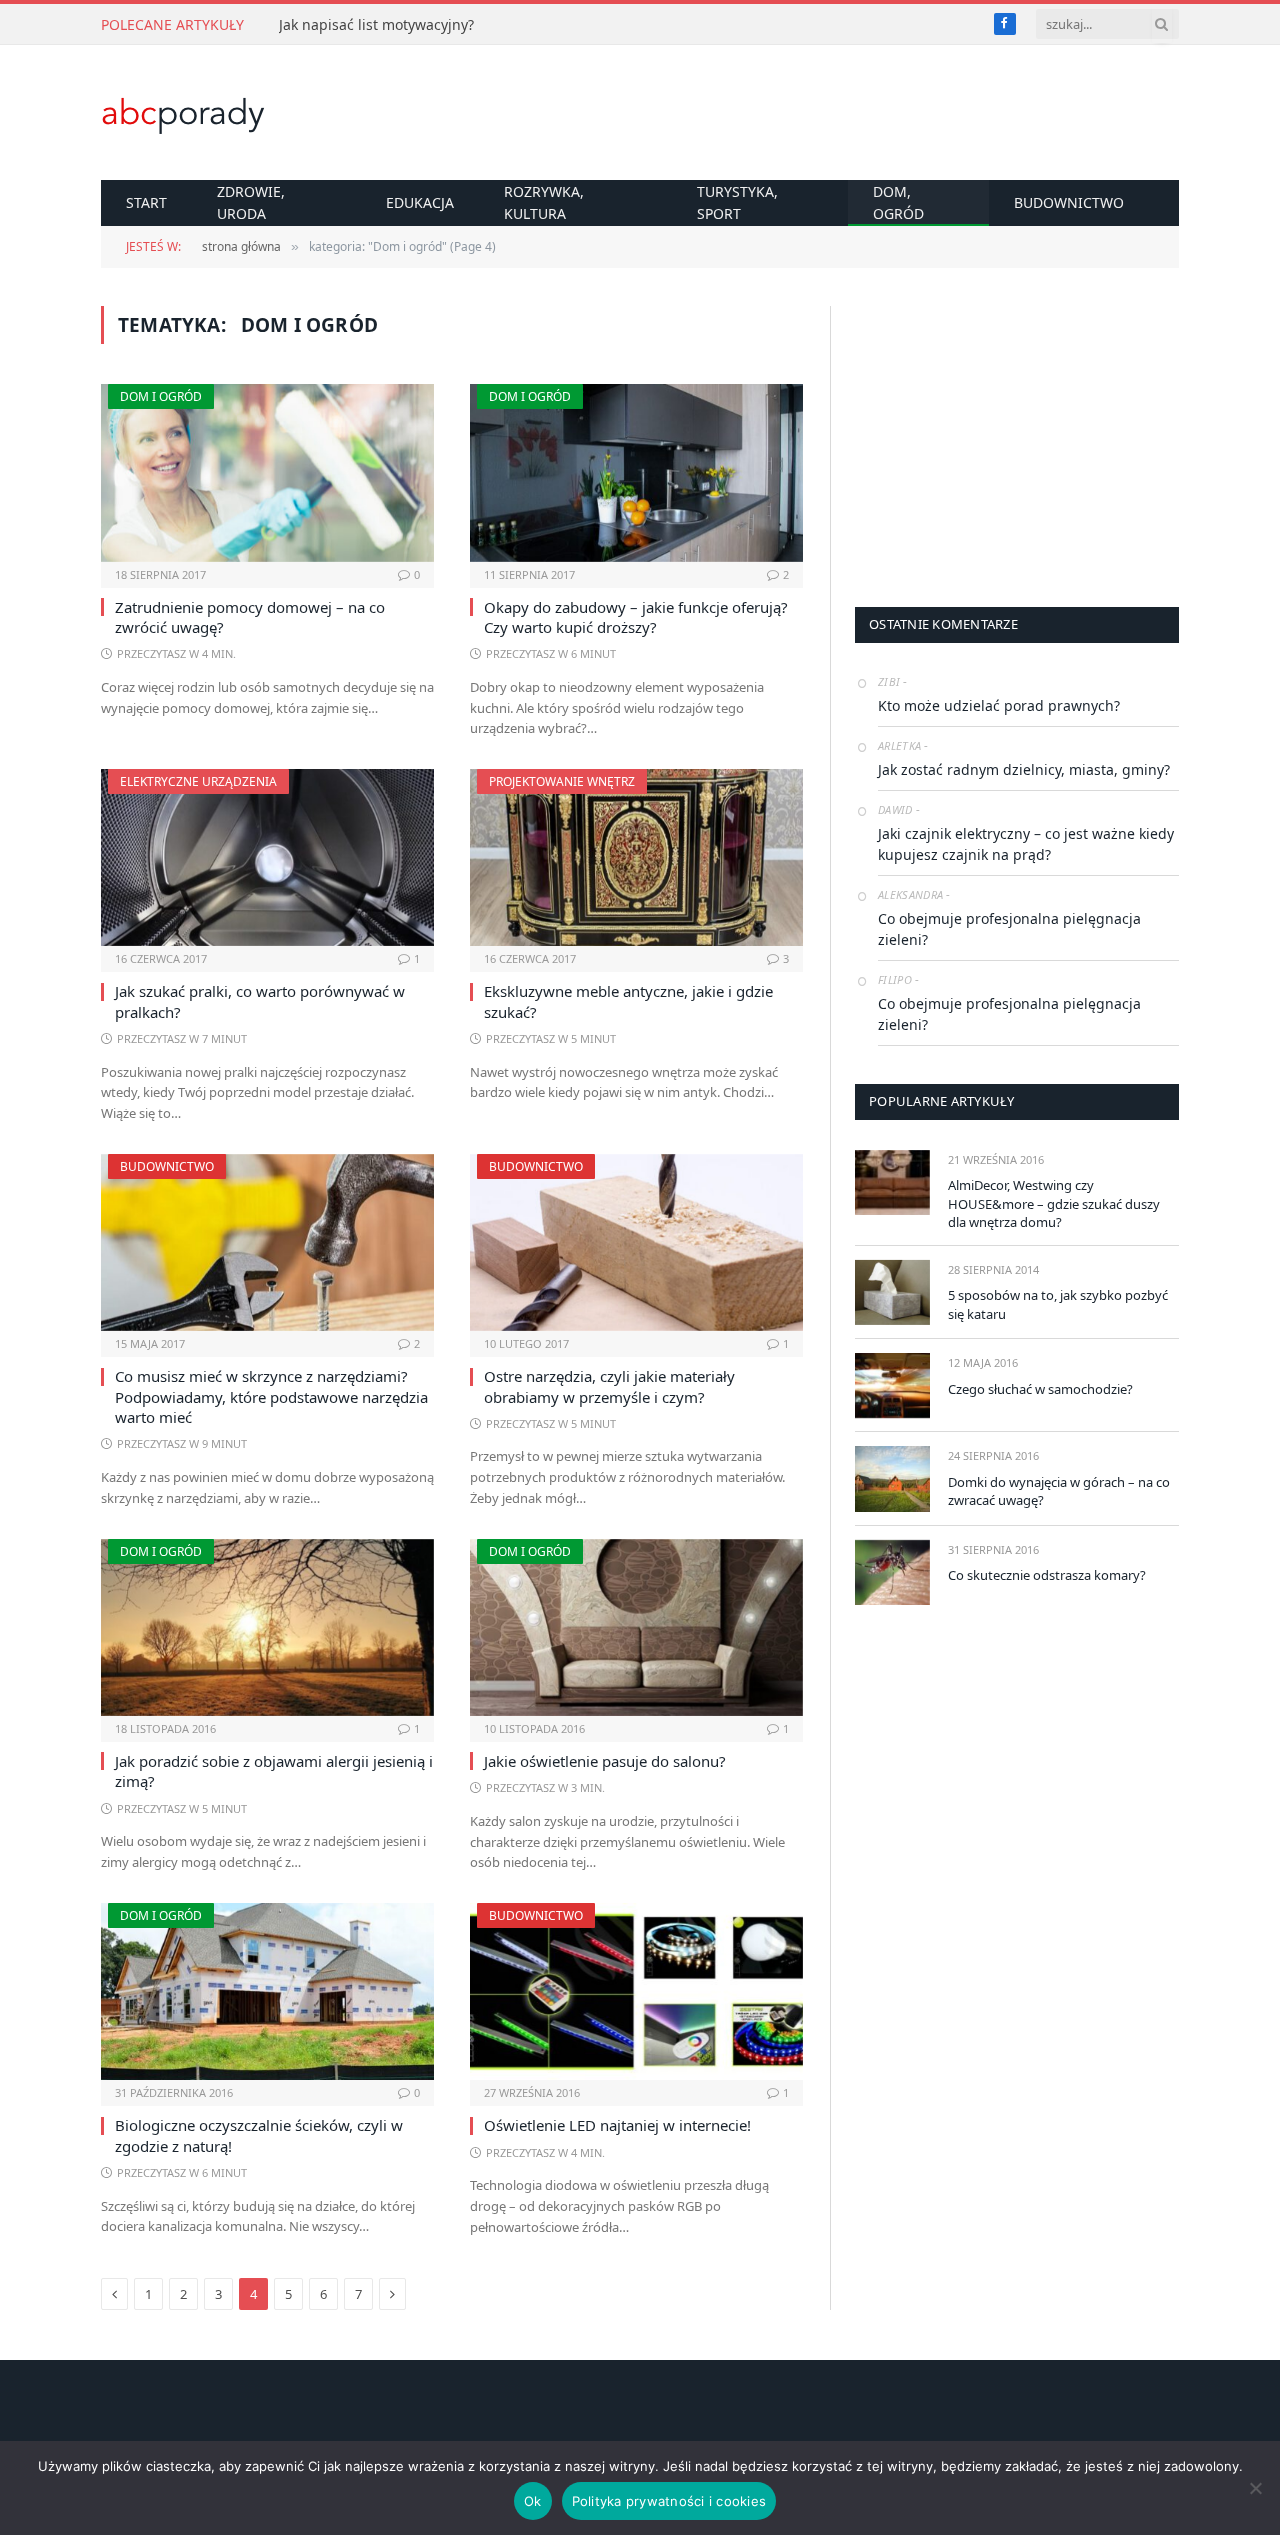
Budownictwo (1069, 202)
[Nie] (1255, 2488)
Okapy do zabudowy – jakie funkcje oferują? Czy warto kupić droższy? (636, 617)
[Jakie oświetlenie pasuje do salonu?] (636, 1627)
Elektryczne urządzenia (198, 781)
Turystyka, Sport (737, 202)
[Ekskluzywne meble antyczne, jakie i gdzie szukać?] (636, 857)
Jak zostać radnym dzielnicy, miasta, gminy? (1024, 769)
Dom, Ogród (898, 202)
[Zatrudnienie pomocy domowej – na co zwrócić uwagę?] (267, 472)
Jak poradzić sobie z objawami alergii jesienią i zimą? (274, 1771)
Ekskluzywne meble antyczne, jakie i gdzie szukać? (628, 1001)
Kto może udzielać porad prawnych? (999, 705)
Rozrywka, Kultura (544, 202)
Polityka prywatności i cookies (669, 2501)
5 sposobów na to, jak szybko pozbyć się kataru (1058, 1304)
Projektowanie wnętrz (562, 781)
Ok (533, 2501)
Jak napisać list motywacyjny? (376, 25)
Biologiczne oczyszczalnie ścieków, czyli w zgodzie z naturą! (259, 2135)
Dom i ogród (161, 396)
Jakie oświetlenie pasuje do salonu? (605, 1761)
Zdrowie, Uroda (251, 202)
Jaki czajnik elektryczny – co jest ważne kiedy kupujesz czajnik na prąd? (1026, 844)
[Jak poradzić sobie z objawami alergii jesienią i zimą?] (267, 1627)
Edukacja (420, 202)
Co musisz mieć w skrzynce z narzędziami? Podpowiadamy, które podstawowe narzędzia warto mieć (271, 1396)
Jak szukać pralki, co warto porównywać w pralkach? (260, 1001)
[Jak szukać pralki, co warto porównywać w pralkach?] (267, 857)
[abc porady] (184, 113)
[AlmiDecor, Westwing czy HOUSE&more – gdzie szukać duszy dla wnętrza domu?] (892, 1182)
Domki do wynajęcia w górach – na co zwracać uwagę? (1059, 1491)
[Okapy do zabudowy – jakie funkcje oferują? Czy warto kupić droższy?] (636, 472)
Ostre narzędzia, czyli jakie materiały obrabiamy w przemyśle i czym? (609, 1386)
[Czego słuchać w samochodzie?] (892, 1385)
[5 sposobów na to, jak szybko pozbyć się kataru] (892, 1292)
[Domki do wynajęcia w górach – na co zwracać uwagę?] (892, 1478)
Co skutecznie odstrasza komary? (1047, 1575)
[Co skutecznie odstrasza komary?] (892, 1572)
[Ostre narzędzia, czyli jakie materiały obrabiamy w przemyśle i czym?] (636, 1242)
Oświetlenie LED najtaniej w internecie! (617, 2125)
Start (146, 202)
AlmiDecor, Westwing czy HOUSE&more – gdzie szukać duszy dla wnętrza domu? (1054, 1203)
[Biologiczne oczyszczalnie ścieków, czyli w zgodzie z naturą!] (267, 1991)
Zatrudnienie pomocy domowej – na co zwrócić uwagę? (250, 617)
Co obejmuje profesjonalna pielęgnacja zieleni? (1009, 929)
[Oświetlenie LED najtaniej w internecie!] (636, 1991)
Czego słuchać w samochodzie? (1040, 1389)
